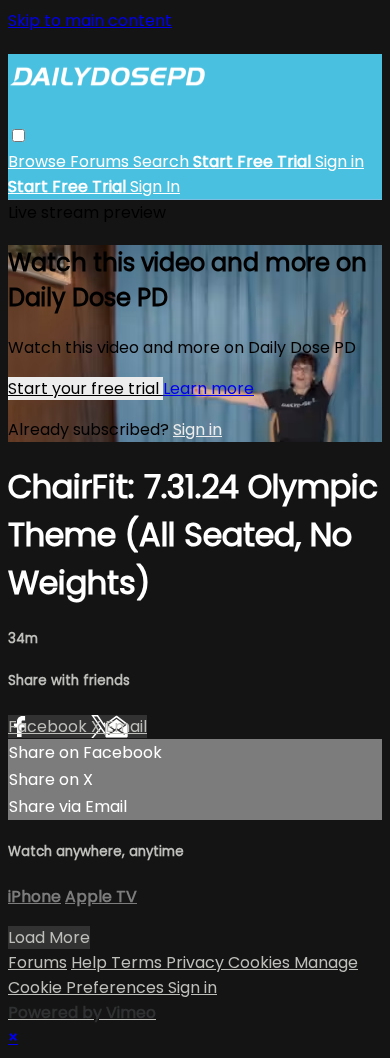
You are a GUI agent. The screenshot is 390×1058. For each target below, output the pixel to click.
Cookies (261, 962)
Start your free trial (85, 388)
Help (91, 962)
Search (163, 161)
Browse (39, 161)
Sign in (339, 161)
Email (126, 726)
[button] (18, 135)
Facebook (49, 726)
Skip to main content (90, 20)
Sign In (155, 186)
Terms (138, 962)
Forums (101, 161)
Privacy (197, 962)
